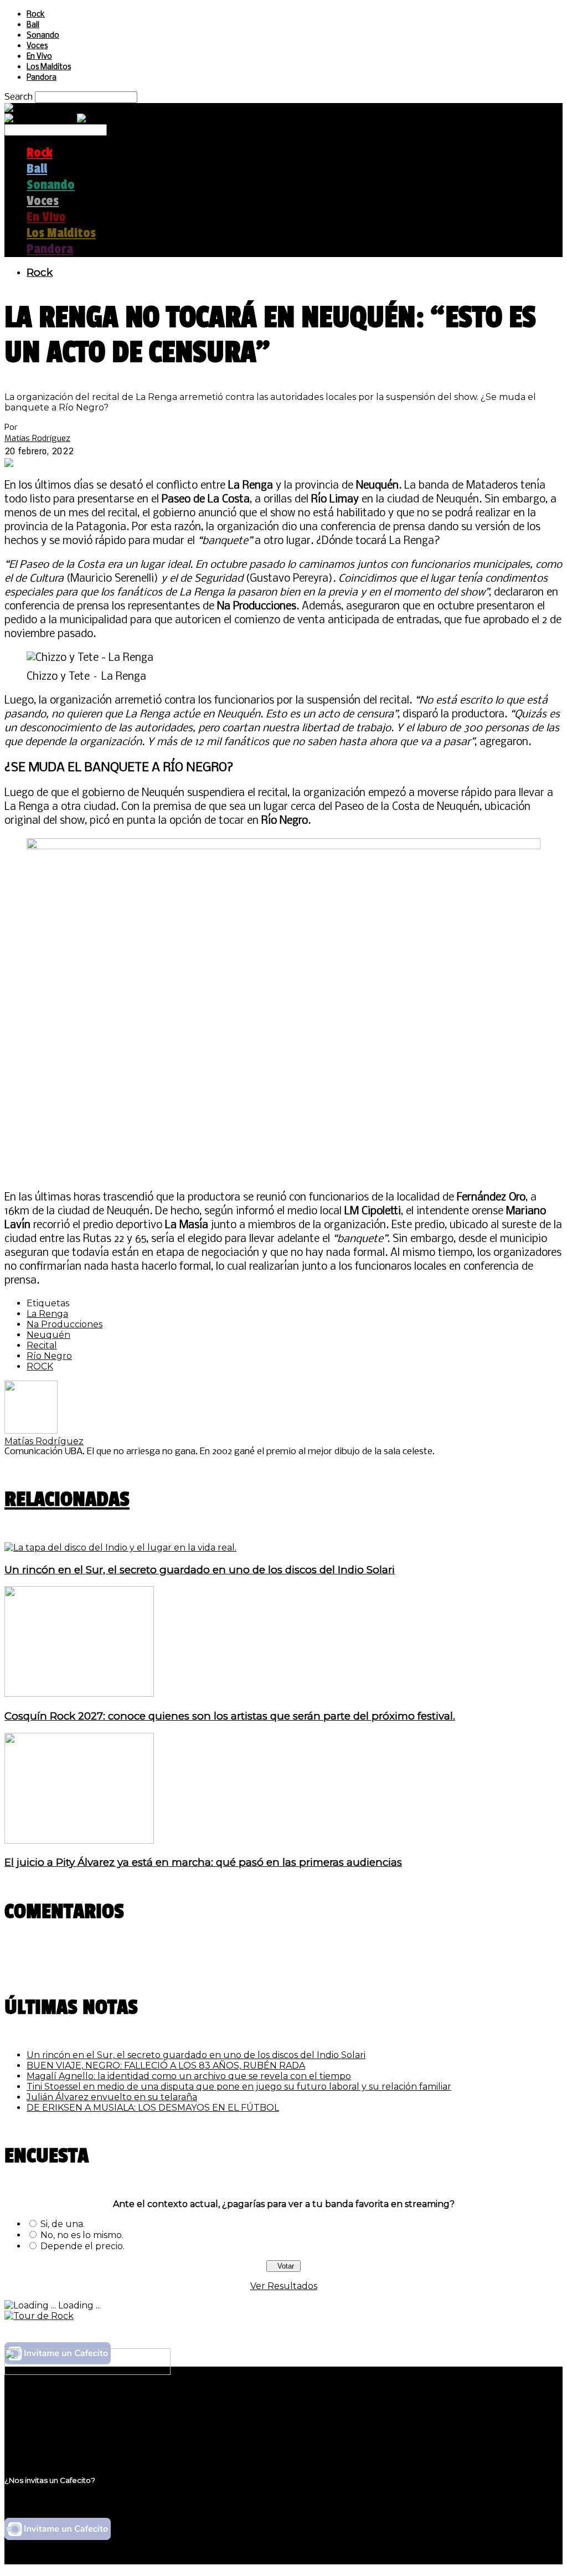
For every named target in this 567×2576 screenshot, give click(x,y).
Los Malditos (49, 67)
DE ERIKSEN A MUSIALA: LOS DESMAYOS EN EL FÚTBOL (153, 2108)
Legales (43, 2418)
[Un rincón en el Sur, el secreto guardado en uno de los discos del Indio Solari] (120, 1548)
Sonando (43, 36)
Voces (37, 46)
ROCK (40, 1366)
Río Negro (49, 1356)
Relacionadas (67, 1499)
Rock (36, 15)
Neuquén (48, 1335)
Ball (33, 25)
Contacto (47, 2439)
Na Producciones (65, 1324)
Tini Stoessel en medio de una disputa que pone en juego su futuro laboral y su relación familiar (239, 2087)
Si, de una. (63, 2224)
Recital (42, 1345)
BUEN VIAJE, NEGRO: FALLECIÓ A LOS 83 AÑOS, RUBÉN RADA (166, 2066)
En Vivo (39, 57)
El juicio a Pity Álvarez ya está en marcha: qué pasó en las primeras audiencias (203, 1862)
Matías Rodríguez (37, 438)
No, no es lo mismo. (82, 2235)
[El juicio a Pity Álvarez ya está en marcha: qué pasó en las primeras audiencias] (79, 1841)
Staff (37, 2428)
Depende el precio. (83, 2246)
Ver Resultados (284, 2286)
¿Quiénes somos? (65, 2407)
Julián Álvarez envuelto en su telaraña (112, 2097)
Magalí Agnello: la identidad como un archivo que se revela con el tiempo (189, 2076)
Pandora (42, 78)
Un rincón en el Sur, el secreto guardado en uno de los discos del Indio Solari (200, 1570)
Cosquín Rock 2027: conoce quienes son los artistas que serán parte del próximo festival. (230, 1716)
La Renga (47, 1314)
